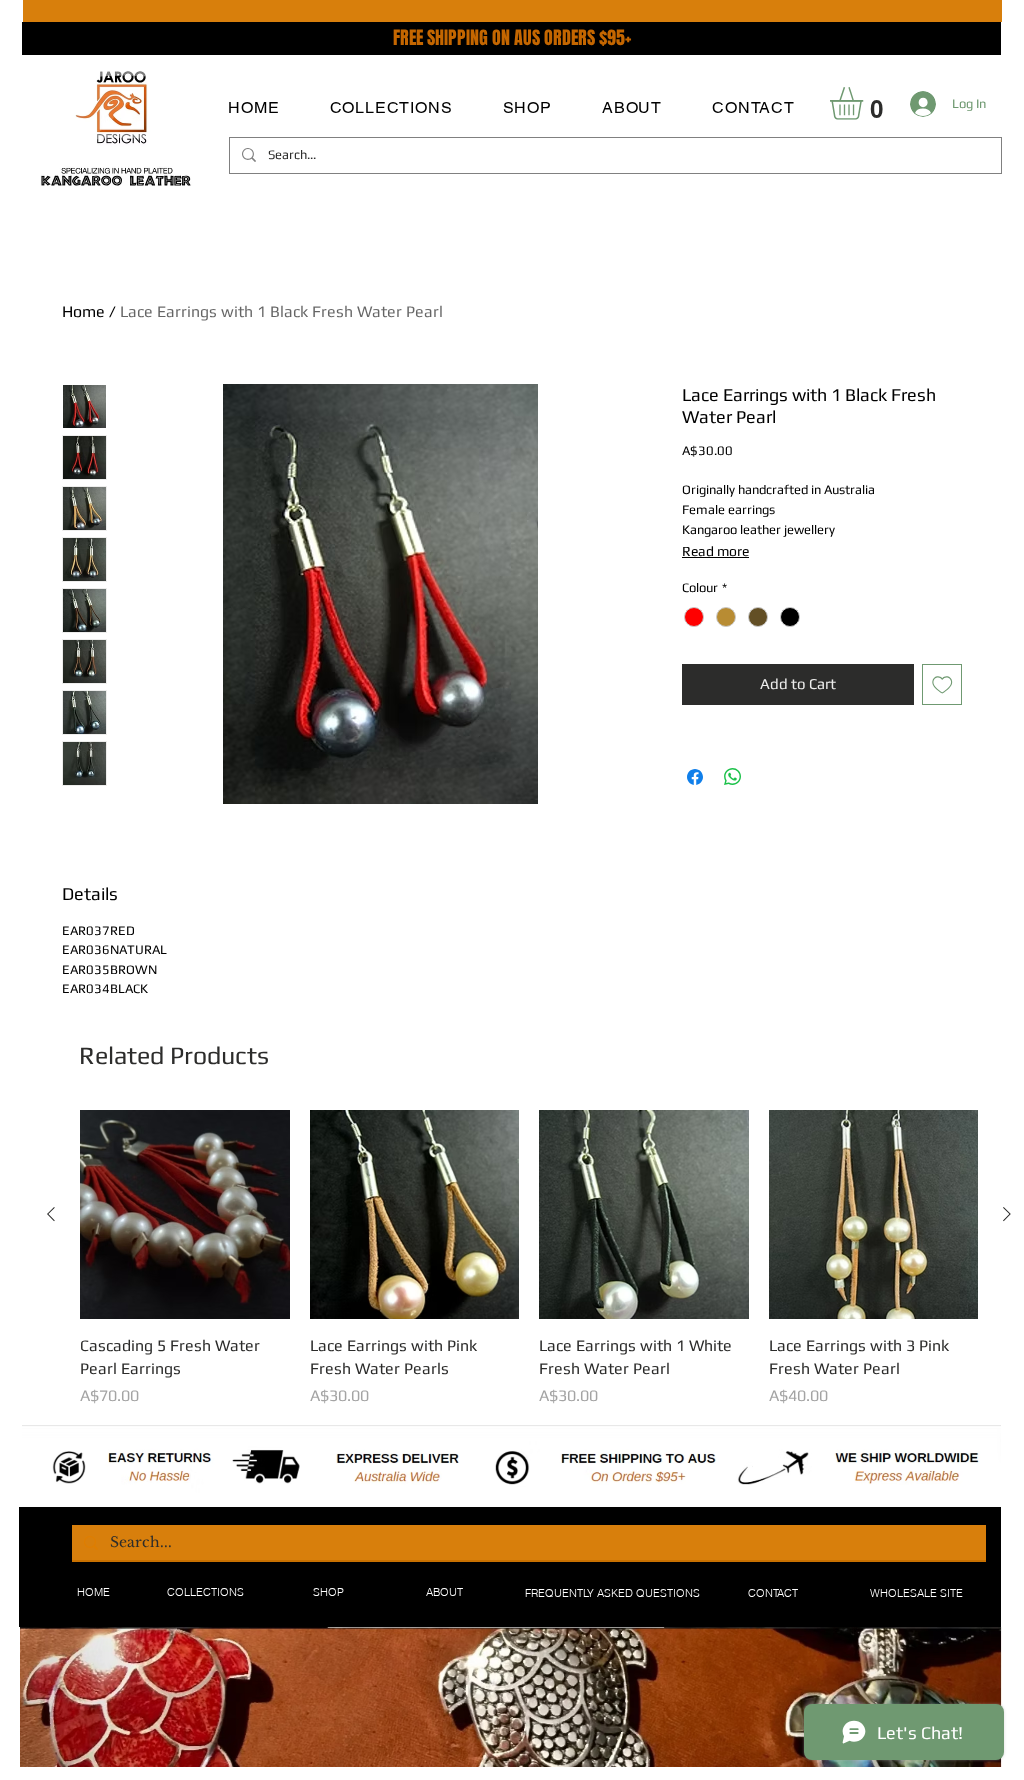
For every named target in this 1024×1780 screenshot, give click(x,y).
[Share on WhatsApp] (733, 777)
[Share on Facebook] (695, 777)
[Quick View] (185, 1215)
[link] (865, 103)
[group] (529, 1259)
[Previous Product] (51, 1214)
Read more (715, 551)
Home (83, 311)
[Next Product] (1007, 1214)
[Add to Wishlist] (942, 684)
